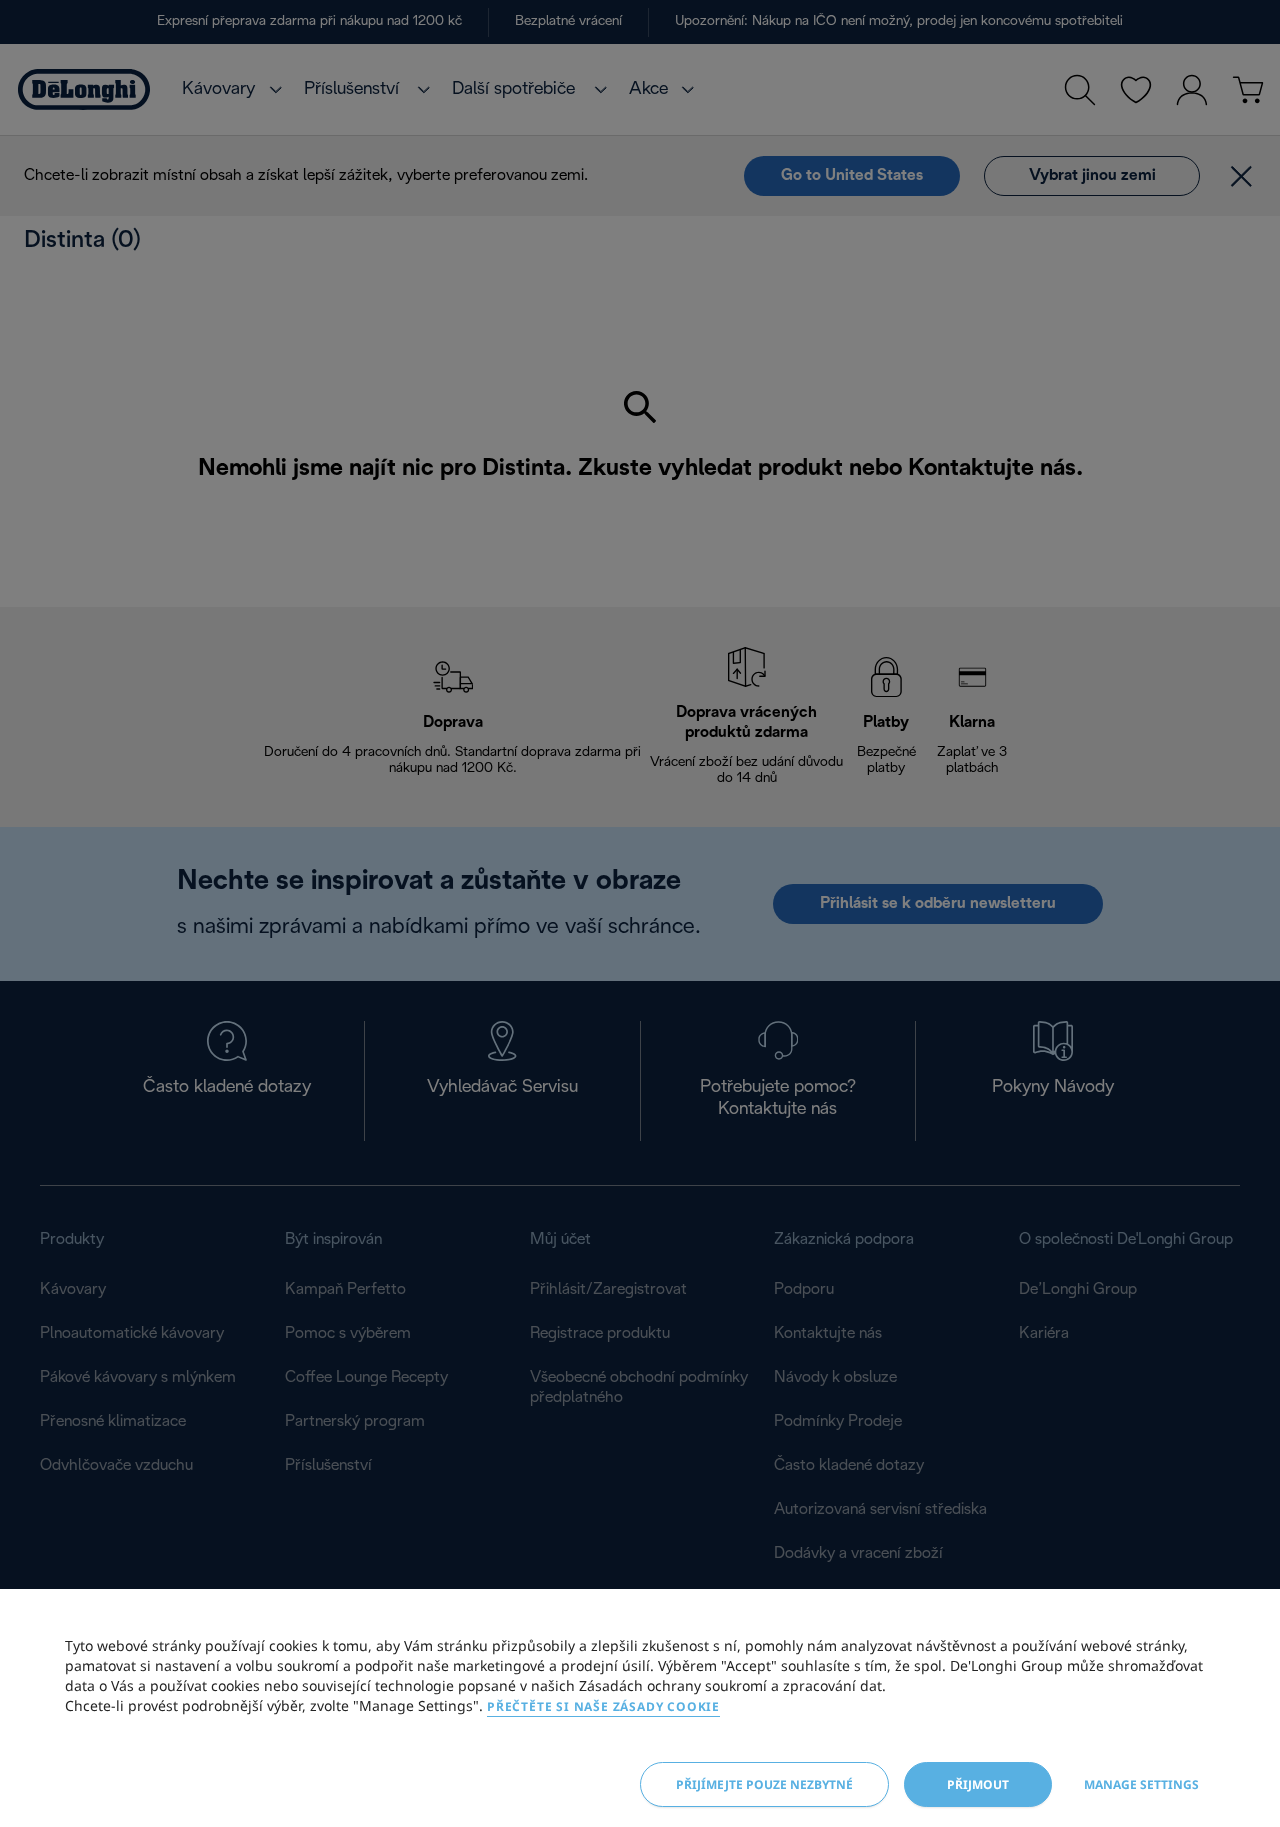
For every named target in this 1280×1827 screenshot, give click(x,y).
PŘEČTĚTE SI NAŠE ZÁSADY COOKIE (603, 1706)
